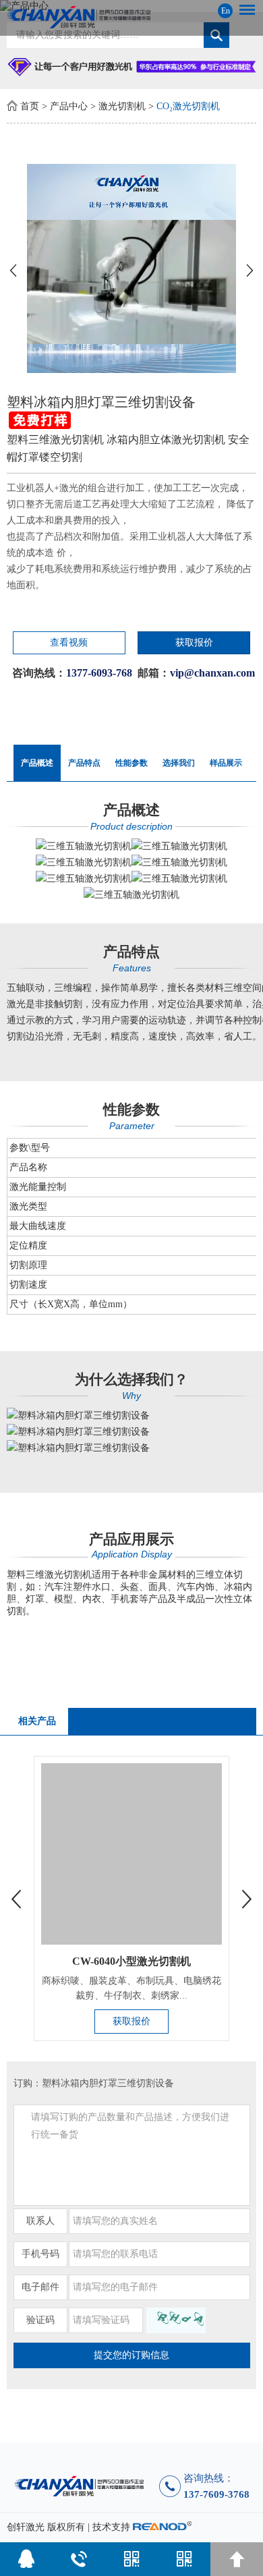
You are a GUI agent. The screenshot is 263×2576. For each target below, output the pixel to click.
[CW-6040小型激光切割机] (132, 1854)
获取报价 (194, 642)
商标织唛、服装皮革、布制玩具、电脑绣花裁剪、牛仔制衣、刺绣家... (131, 1988)
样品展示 (226, 763)
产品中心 (69, 106)
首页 (30, 106)
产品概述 (37, 763)
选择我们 (179, 763)
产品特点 (84, 763)
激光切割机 (122, 106)
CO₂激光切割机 (188, 106)
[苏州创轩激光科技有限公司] (132, 17)
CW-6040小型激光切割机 (131, 1961)
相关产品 (37, 1721)
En (226, 11)
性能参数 (131, 763)
